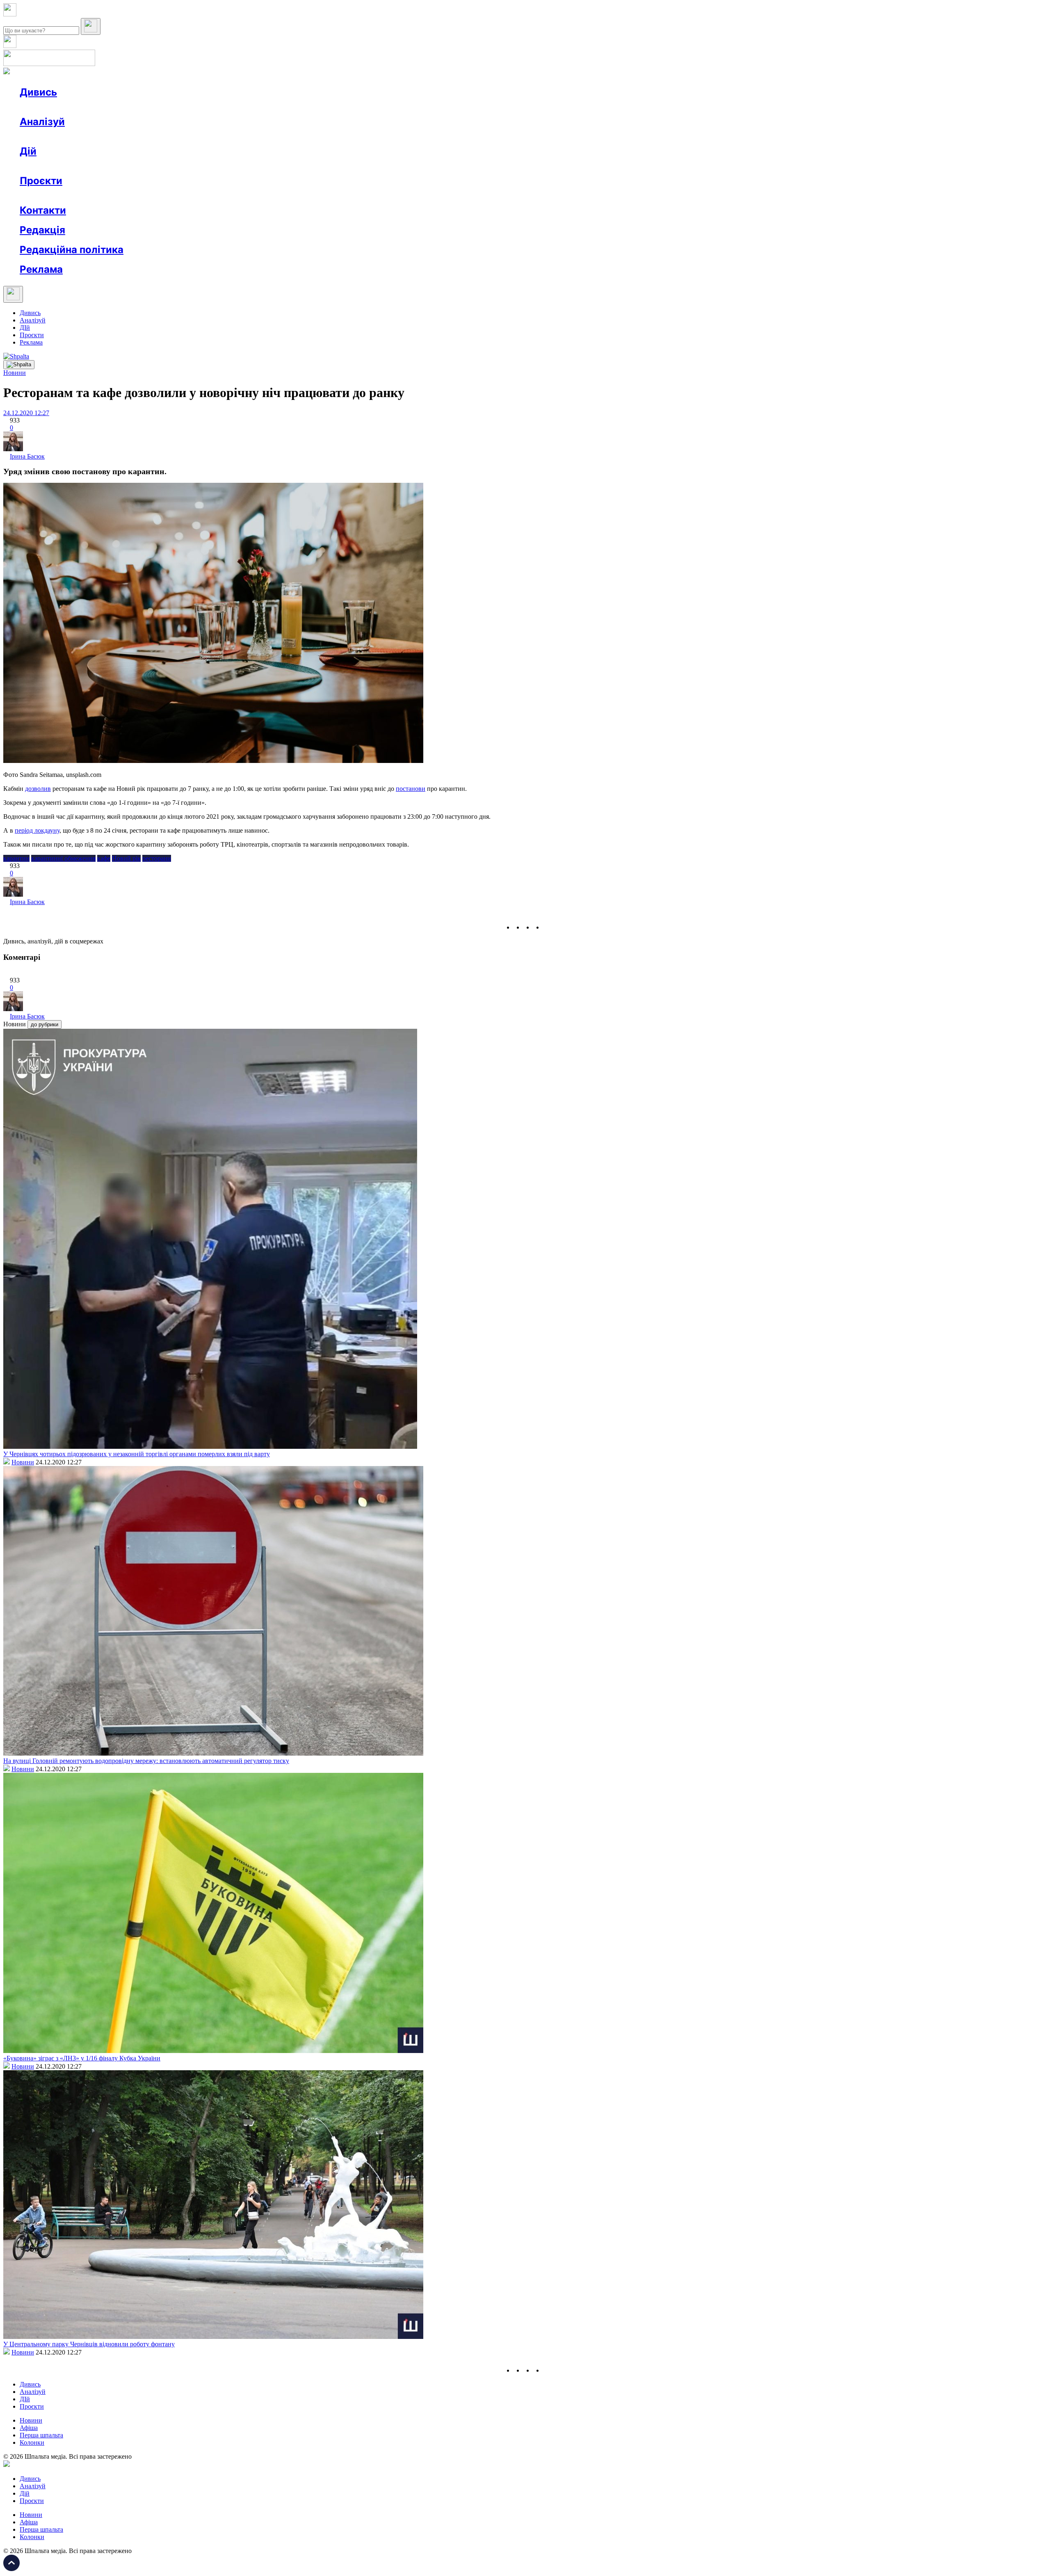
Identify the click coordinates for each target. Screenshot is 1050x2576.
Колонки (134, 136)
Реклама (197, 166)
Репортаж (114, 107)
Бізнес (169, 166)
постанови (411, 789)
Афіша (45, 166)
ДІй (25, 328)
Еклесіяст (411, 195)
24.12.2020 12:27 (26, 413)
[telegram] (548, 927)
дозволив (38, 789)
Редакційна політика (72, 250)
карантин (16, 858)
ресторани (157, 858)
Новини (47, 107)
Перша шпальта (41, 2435)
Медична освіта (143, 195)
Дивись (38, 92)
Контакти (43, 210)
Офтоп (145, 107)
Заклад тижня (192, 195)
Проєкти (41, 181)
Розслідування (94, 136)
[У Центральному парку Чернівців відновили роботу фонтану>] (213, 2337)
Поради (141, 166)
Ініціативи (108, 166)
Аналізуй (42, 122)
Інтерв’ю (79, 107)
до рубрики (45, 1024)
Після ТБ (377, 195)
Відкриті (101, 195)
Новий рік (126, 858)
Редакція (42, 230)
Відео (170, 107)
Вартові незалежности (325, 195)
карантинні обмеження (63, 858)
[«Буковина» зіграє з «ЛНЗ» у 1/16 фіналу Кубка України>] (213, 2051)
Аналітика (51, 136)
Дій (28, 151)
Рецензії (74, 166)
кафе (104, 858)
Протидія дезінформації (252, 195)
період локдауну (37, 830)
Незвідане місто (58, 195)
